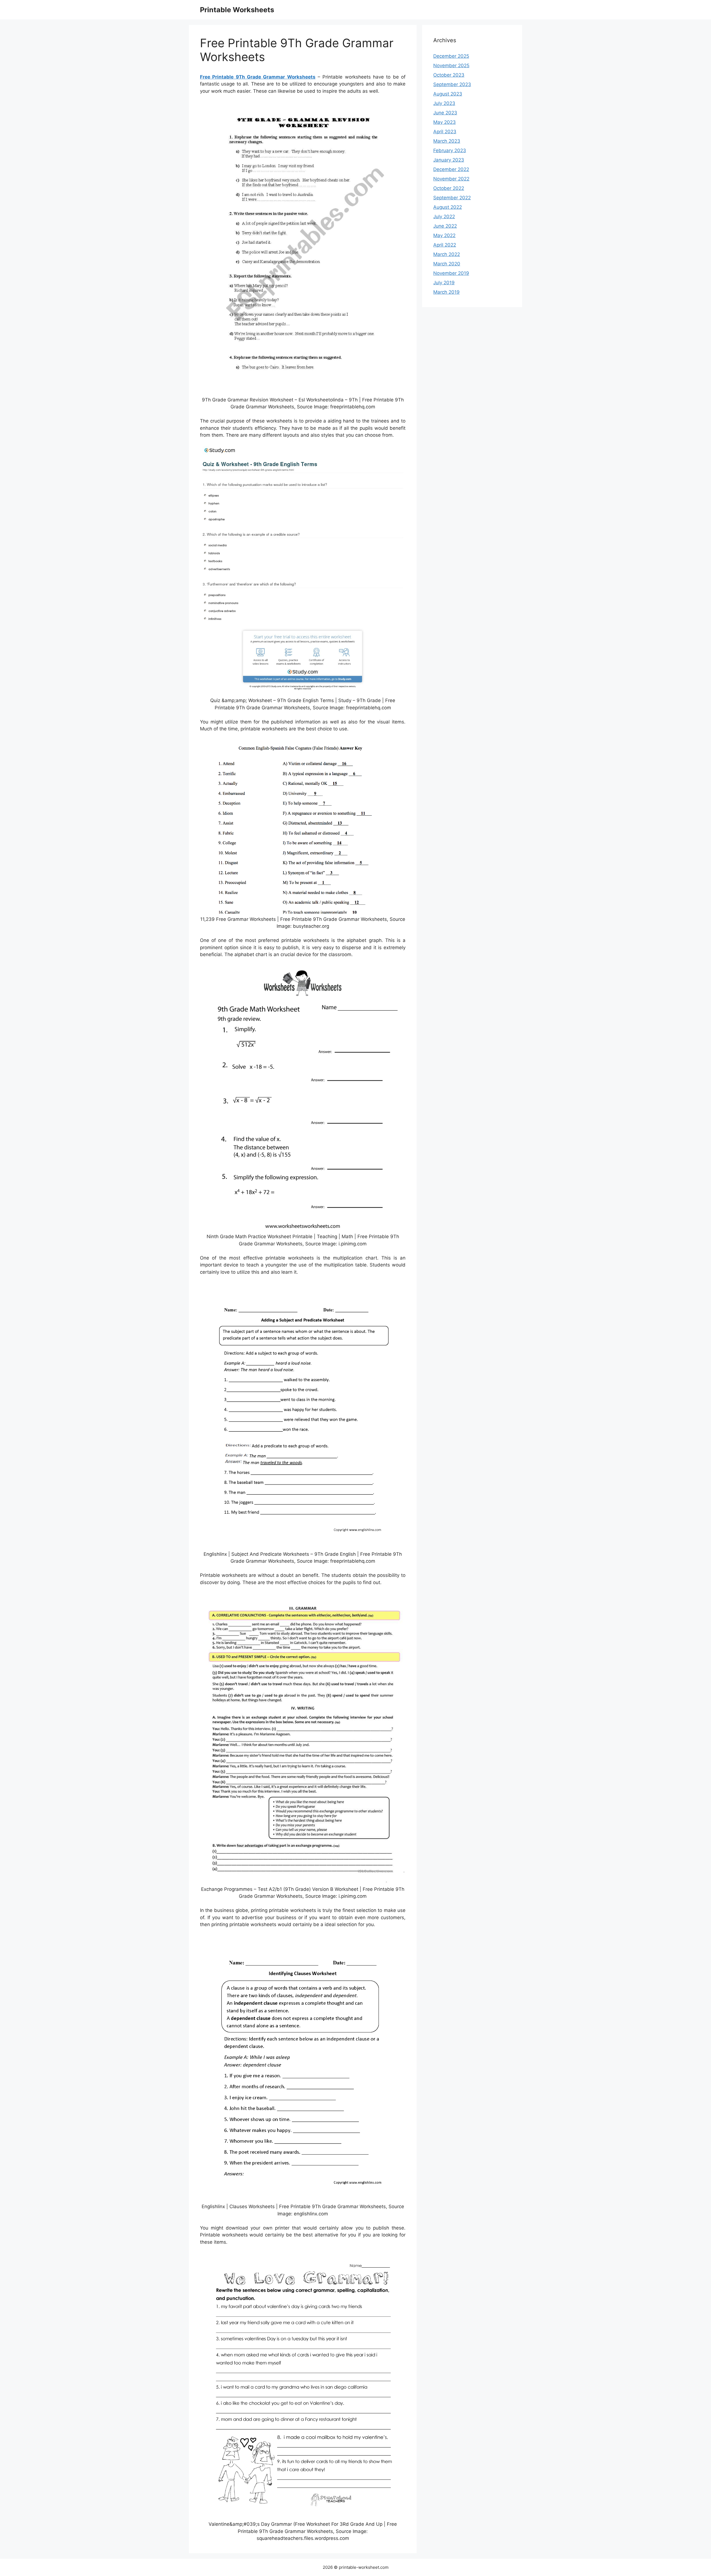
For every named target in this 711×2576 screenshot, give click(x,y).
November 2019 (451, 273)
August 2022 (448, 207)
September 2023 (452, 84)
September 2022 (452, 198)
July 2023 (444, 103)
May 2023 (445, 122)
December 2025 (451, 56)
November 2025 (451, 66)
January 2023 (449, 160)
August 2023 (448, 94)
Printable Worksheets (237, 10)
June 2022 (445, 226)
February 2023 (450, 150)
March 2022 (447, 254)
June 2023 (445, 113)
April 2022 (445, 245)
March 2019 (446, 292)
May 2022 (444, 235)
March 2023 (447, 141)
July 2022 (444, 217)
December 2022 (451, 169)
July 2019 (444, 283)
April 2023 (445, 132)
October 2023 (449, 75)
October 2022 (449, 188)
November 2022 (451, 179)
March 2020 (447, 264)
